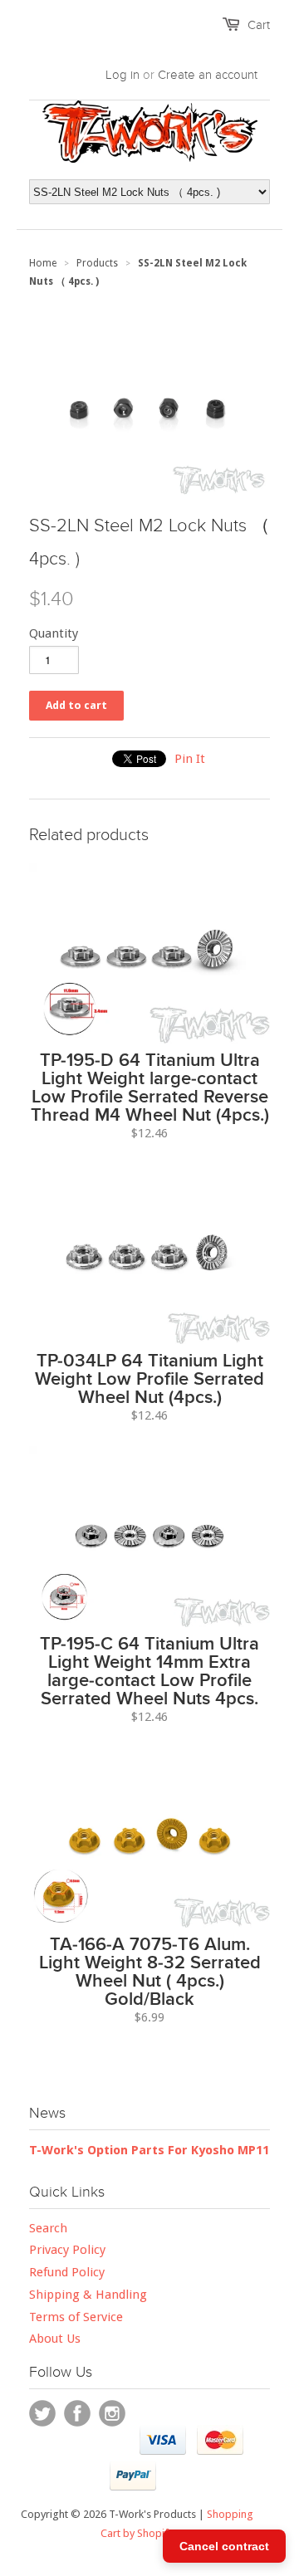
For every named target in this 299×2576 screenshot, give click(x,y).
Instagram (112, 2413)
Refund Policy (67, 2272)
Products (97, 263)
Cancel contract (224, 2546)
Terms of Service (76, 2317)
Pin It (190, 759)
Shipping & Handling (88, 2295)
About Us (55, 2339)
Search (48, 2228)
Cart (259, 25)
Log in (123, 75)
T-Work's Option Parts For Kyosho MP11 (149, 2150)
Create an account (208, 75)
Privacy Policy (67, 2250)
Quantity (54, 633)
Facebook (77, 2413)
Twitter (42, 2413)
